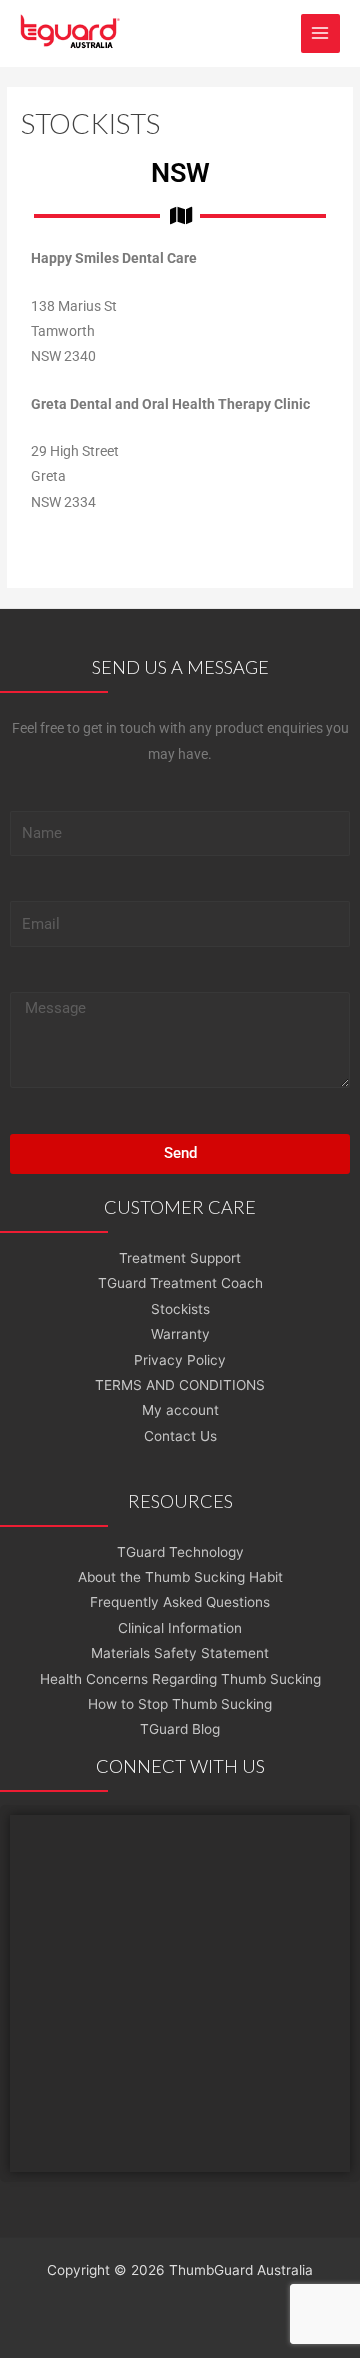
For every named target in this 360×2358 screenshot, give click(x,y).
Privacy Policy (180, 1360)
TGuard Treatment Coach (180, 1283)
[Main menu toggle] (320, 33)
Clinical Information (180, 1628)
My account (180, 1410)
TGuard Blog (180, 1729)
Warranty (180, 1334)
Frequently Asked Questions (180, 1602)
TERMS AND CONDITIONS (180, 1385)
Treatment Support (180, 1258)
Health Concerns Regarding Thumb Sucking (180, 1679)
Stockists (180, 1309)
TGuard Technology (180, 1552)
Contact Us (180, 1436)
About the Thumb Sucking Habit (180, 1577)
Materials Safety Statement (180, 1653)
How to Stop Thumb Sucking (180, 1704)
